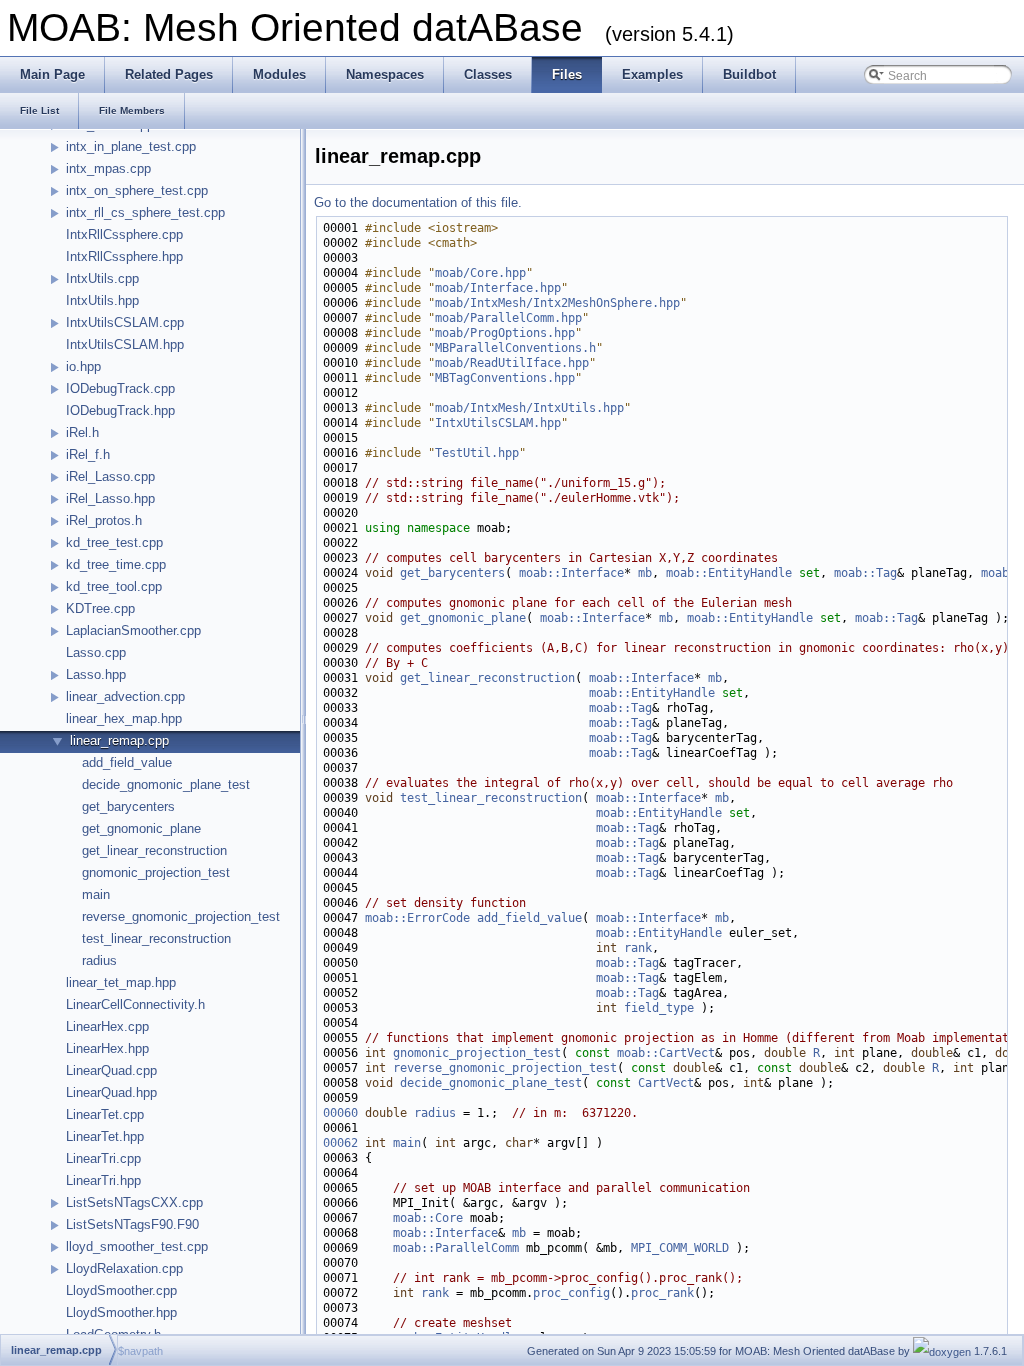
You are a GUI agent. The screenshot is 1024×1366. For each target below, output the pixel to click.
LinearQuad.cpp (111, 1070)
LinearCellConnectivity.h (135, 1004)
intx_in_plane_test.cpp (131, 146)
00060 (340, 1113)
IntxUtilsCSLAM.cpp (125, 322)
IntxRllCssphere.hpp (124, 256)
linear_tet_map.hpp (121, 982)
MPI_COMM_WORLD (680, 1248)
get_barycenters (128, 806)
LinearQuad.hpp (111, 1092)
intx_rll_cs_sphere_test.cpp (145, 212)
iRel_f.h (88, 454)
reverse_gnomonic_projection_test (181, 916)
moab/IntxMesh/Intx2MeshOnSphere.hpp (557, 303)
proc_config (571, 1293)
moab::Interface (571, 573)
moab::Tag (865, 573)
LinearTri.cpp (103, 1158)
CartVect (666, 1083)
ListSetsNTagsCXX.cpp (134, 1202)
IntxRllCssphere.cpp (124, 234)
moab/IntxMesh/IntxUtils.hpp (529, 408)
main (96, 894)
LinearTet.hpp (105, 1136)
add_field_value (127, 762)
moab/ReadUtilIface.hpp (512, 363)
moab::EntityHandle (729, 573)
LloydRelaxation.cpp (124, 1268)
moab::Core (428, 1218)
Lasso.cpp (96, 652)
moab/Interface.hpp (498, 288)
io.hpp (83, 366)
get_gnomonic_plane (141, 828)
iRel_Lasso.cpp (110, 476)
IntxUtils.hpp (102, 300)
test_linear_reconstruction (156, 938)
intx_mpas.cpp (108, 168)
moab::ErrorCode (417, 918)
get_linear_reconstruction (154, 850)
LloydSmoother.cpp (121, 1290)
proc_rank (662, 1293)
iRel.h (82, 432)
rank (638, 948)
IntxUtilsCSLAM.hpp (125, 344)
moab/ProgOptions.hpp (505, 333)
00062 (340, 1143)
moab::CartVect (666, 1053)
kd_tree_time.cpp (116, 564)
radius (99, 960)
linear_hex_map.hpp (124, 718)
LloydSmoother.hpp (121, 1312)
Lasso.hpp (96, 674)
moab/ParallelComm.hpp (508, 318)
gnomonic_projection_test (156, 872)
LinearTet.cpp (105, 1114)
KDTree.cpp (100, 608)
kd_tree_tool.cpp (114, 586)
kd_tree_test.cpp (114, 542)
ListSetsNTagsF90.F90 (132, 1224)
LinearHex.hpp (107, 1048)
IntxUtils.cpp (102, 278)
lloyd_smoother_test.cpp (137, 1246)
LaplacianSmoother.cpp (133, 630)
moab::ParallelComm (456, 1248)
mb (645, 573)
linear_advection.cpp (125, 696)
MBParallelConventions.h (515, 348)
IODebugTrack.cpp (120, 388)
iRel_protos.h (104, 520)
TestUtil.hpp (477, 453)
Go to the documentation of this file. (418, 202)
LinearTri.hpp (103, 1180)
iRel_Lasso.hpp (110, 498)
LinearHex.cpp (107, 1026)
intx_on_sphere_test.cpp (137, 190)
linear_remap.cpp (119, 740)
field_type (659, 1008)
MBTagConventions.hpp (505, 378)
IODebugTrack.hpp (120, 410)
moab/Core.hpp (480, 273)
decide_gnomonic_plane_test (166, 784)
